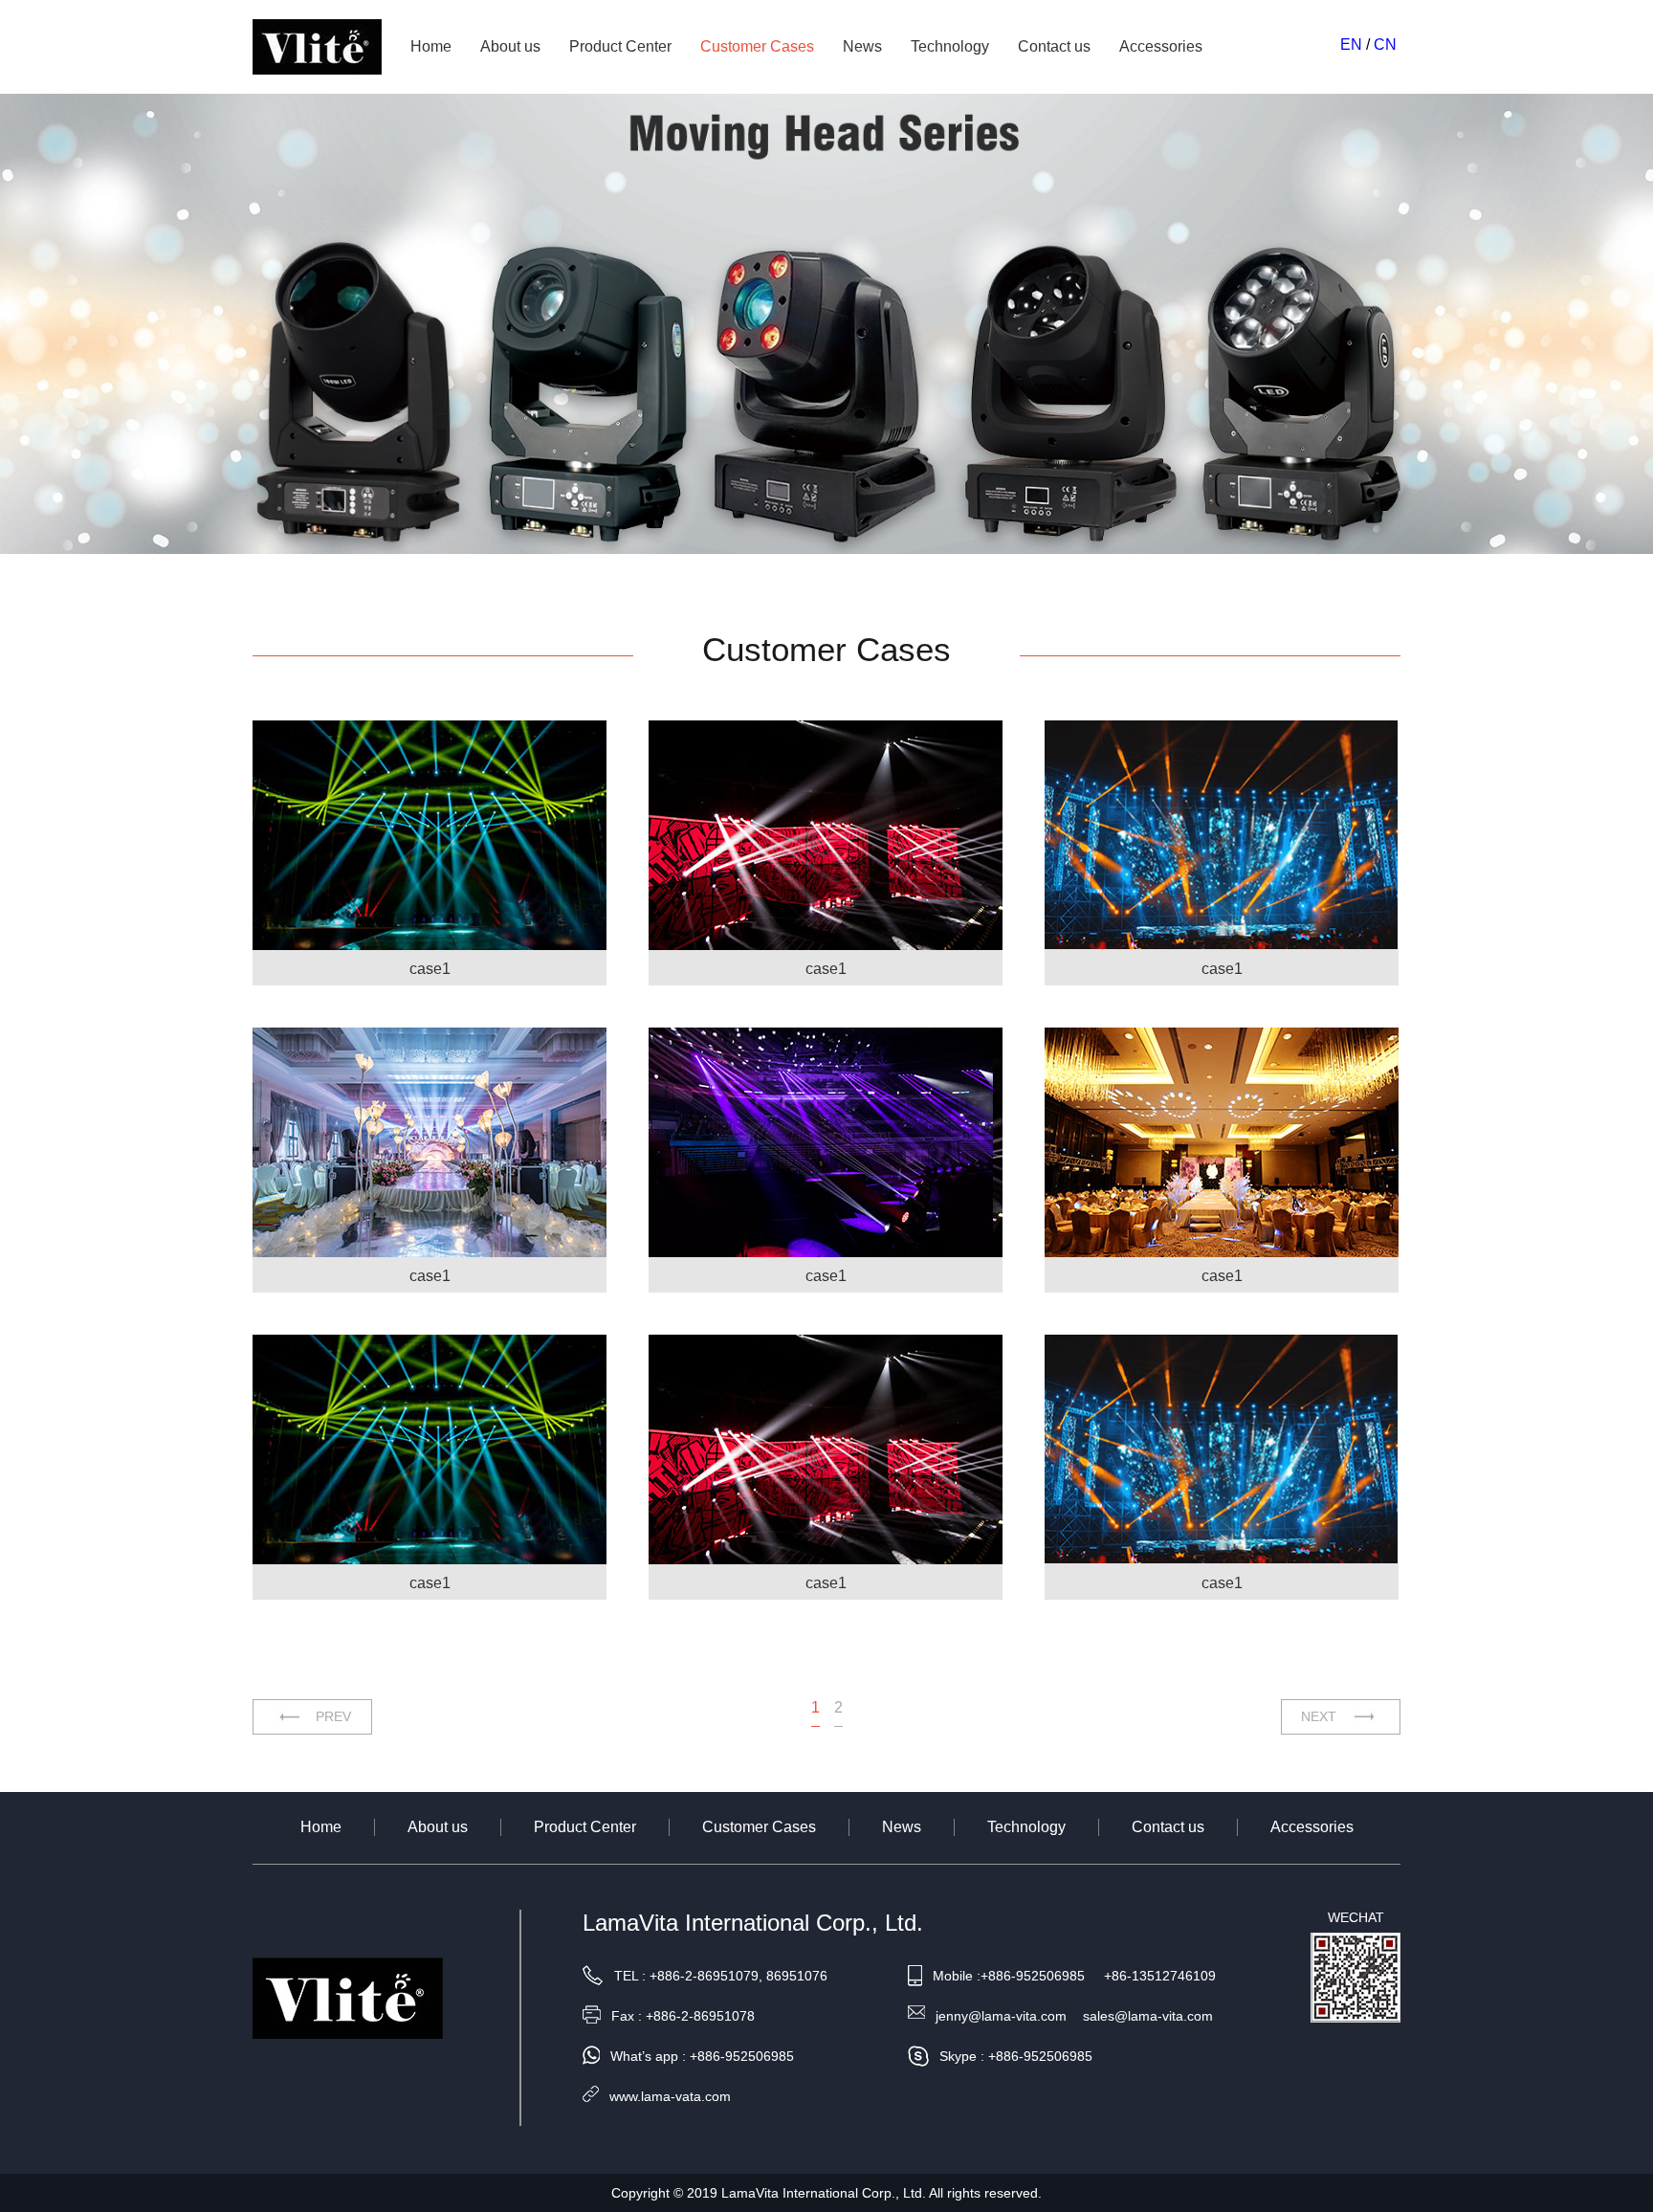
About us (510, 46)
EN (1351, 44)
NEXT (1319, 1716)
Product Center (620, 46)
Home (431, 46)
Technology (950, 46)
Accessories (1161, 46)
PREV (333, 1716)
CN (1385, 44)
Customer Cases (757, 46)
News (862, 46)
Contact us (1054, 46)
